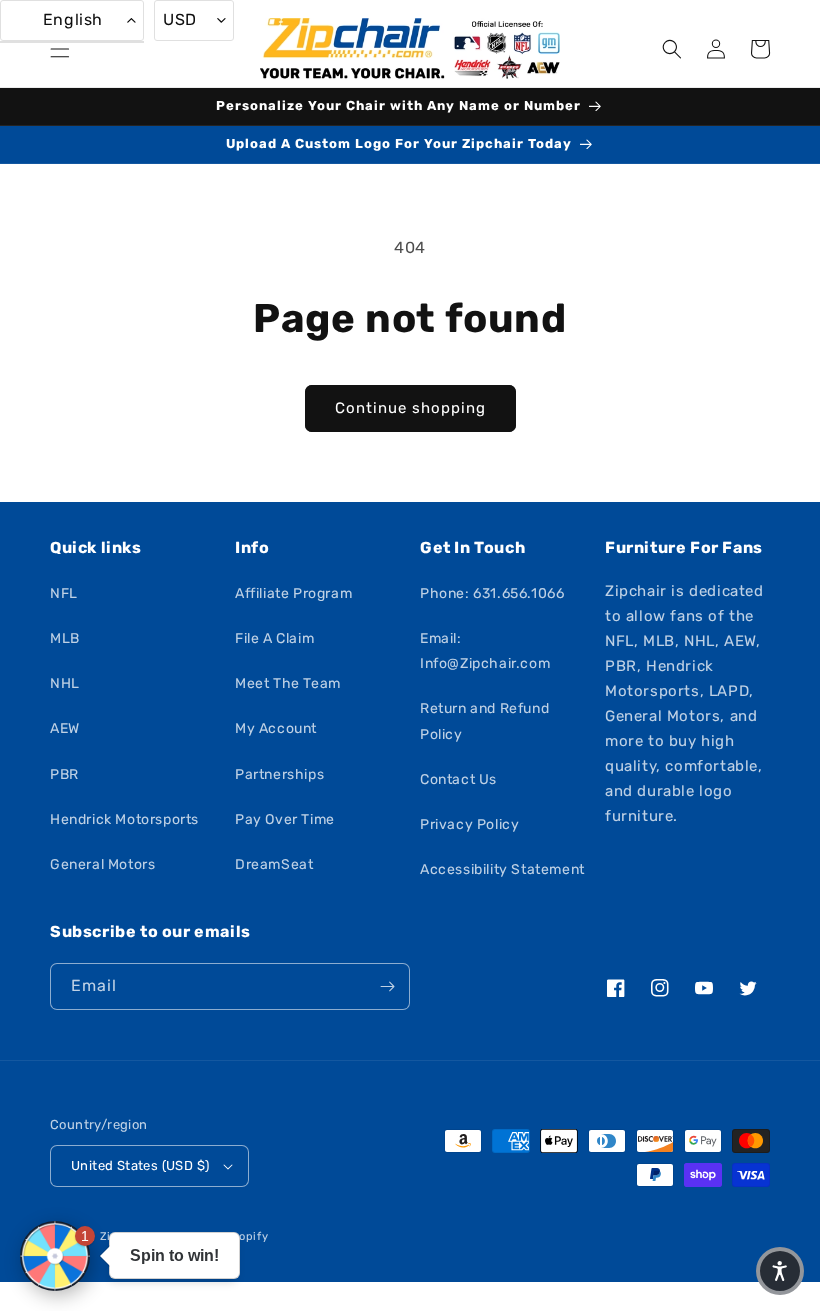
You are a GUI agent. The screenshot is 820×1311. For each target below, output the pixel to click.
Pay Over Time (285, 819)
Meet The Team (288, 683)
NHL (65, 683)
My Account (276, 728)
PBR (64, 774)
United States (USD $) (140, 1165)
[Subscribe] (387, 986)
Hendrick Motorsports (124, 819)
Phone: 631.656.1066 (492, 593)
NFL (64, 593)
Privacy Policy (469, 824)
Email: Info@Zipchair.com (485, 651)
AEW (65, 728)
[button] (60, 49)
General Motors (102, 864)
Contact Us (458, 779)
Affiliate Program (293, 593)
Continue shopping (410, 408)
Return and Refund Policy (484, 721)
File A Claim (274, 638)
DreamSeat (274, 864)
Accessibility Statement (502, 869)
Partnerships (279, 774)
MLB (65, 638)
